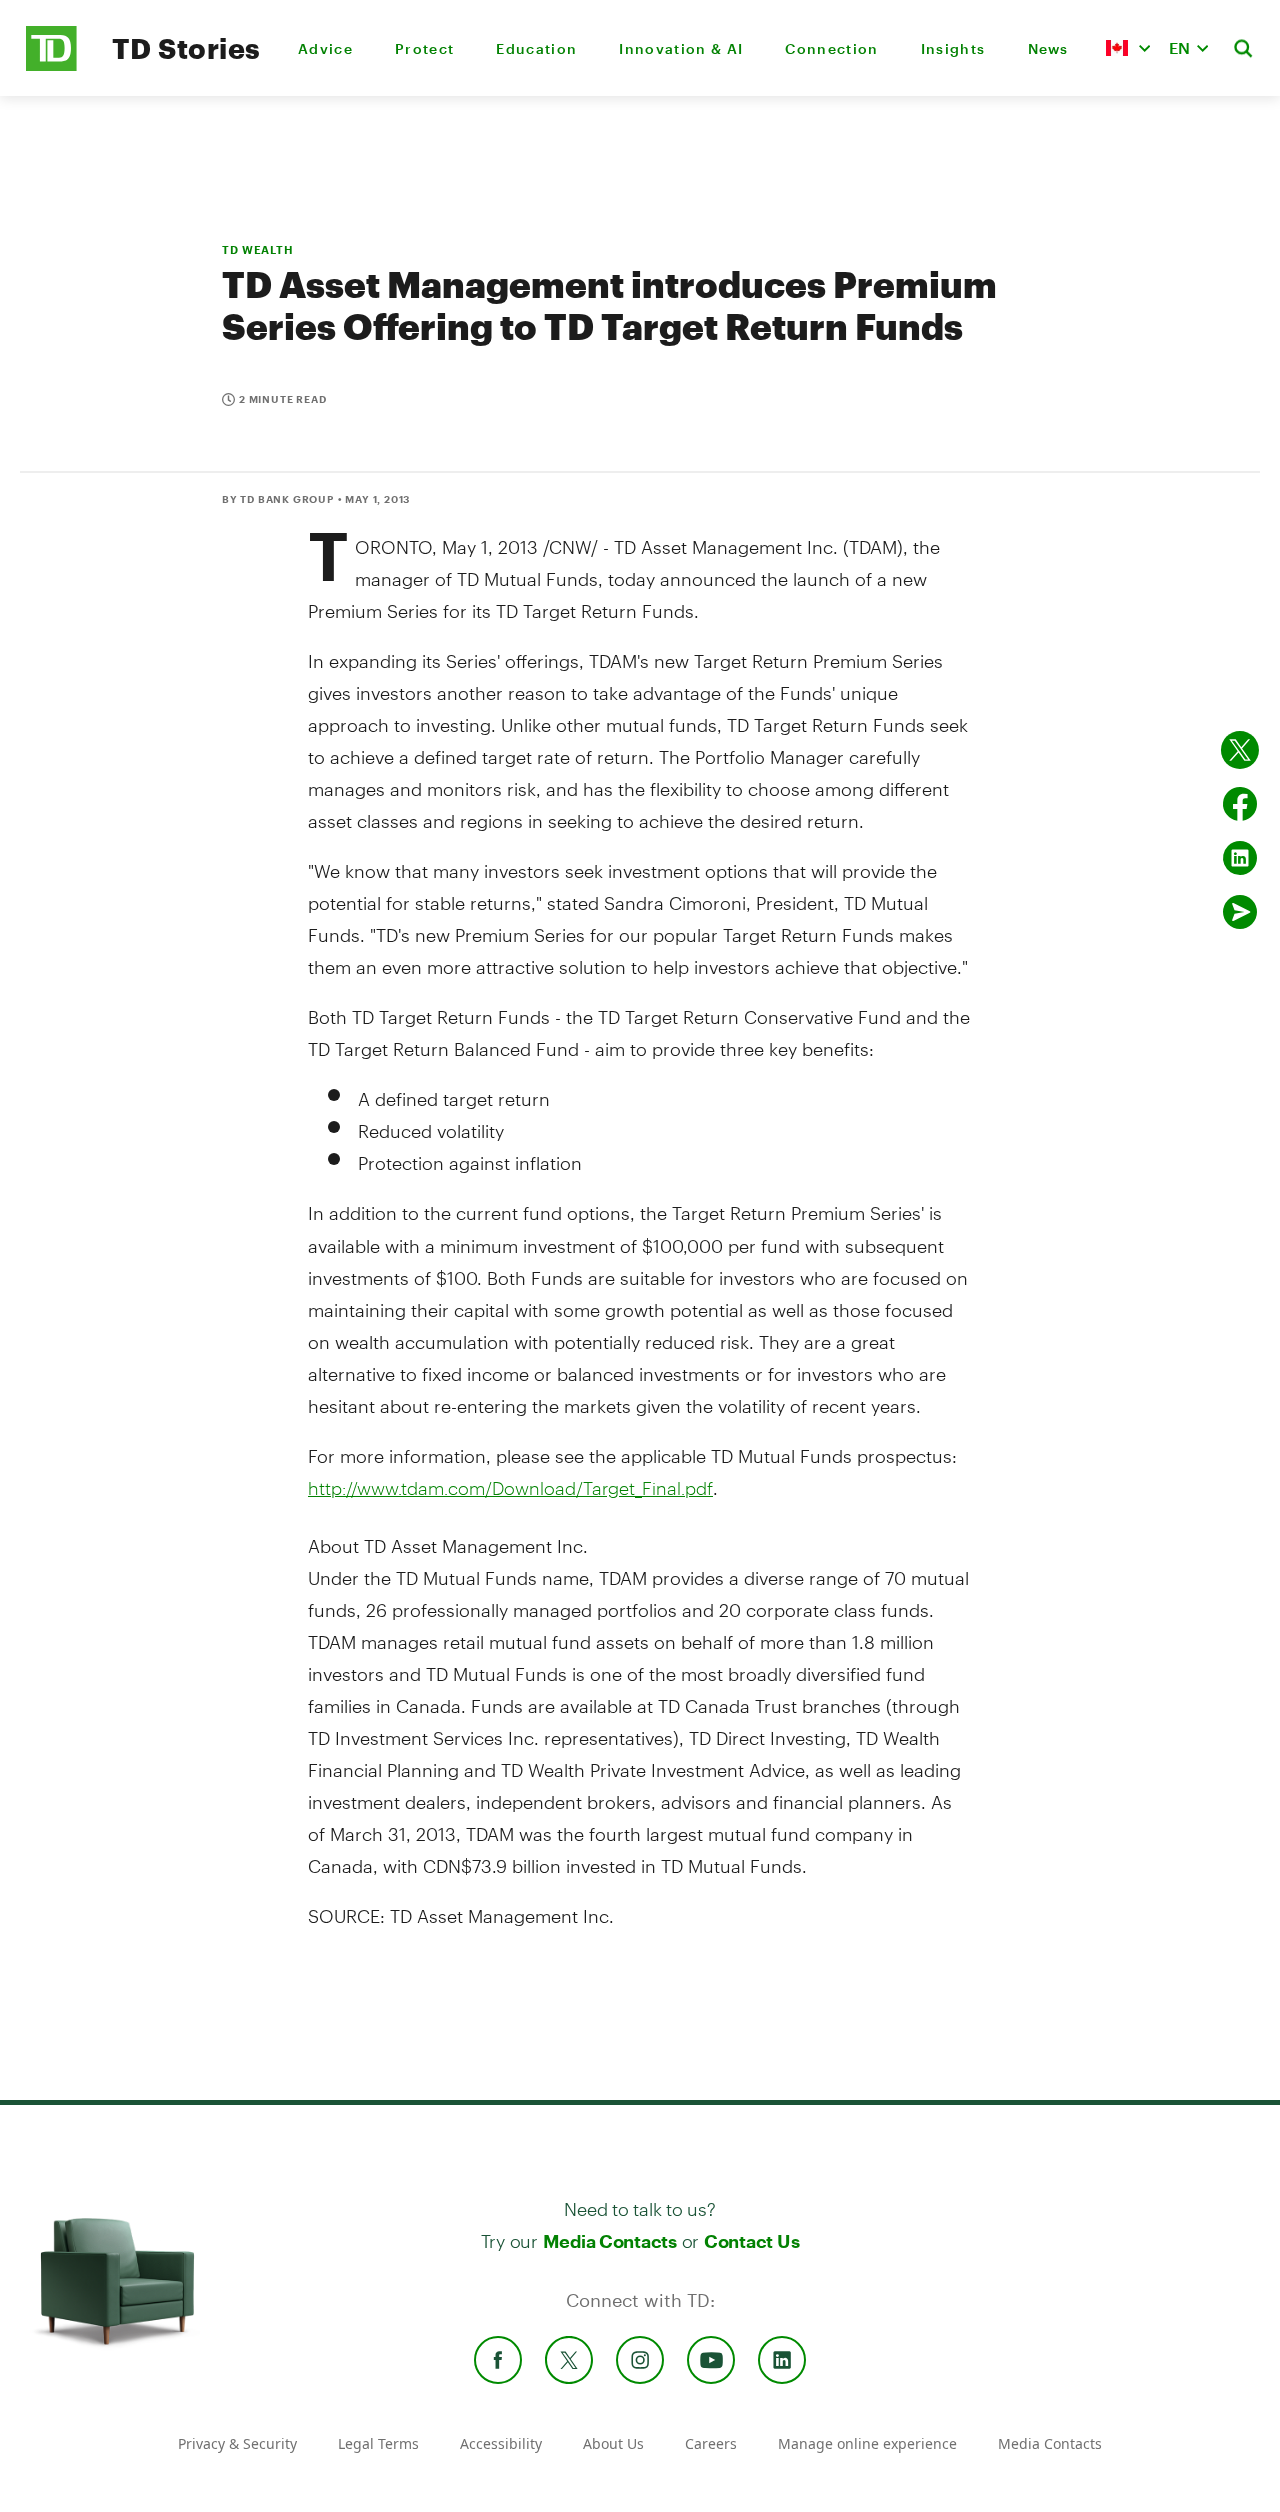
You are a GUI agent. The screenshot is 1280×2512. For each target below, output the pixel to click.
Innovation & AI (681, 48)
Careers (711, 2443)
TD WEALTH (258, 249)
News (1048, 48)
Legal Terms (378, 2443)
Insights (953, 48)
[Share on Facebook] (1240, 804)
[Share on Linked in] (1240, 858)
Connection (831, 48)
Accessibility (501, 2443)
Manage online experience (867, 2443)
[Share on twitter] (1240, 750)
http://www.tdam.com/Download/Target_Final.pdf (510, 1488)
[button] (1128, 48)
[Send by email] (1240, 912)
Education (536, 48)
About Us (613, 2443)
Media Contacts (610, 2241)
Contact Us (751, 2241)
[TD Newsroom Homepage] (51, 65)
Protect (424, 48)
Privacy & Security (237, 2443)
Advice (325, 48)
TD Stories (186, 48)
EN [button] (1179, 47)
